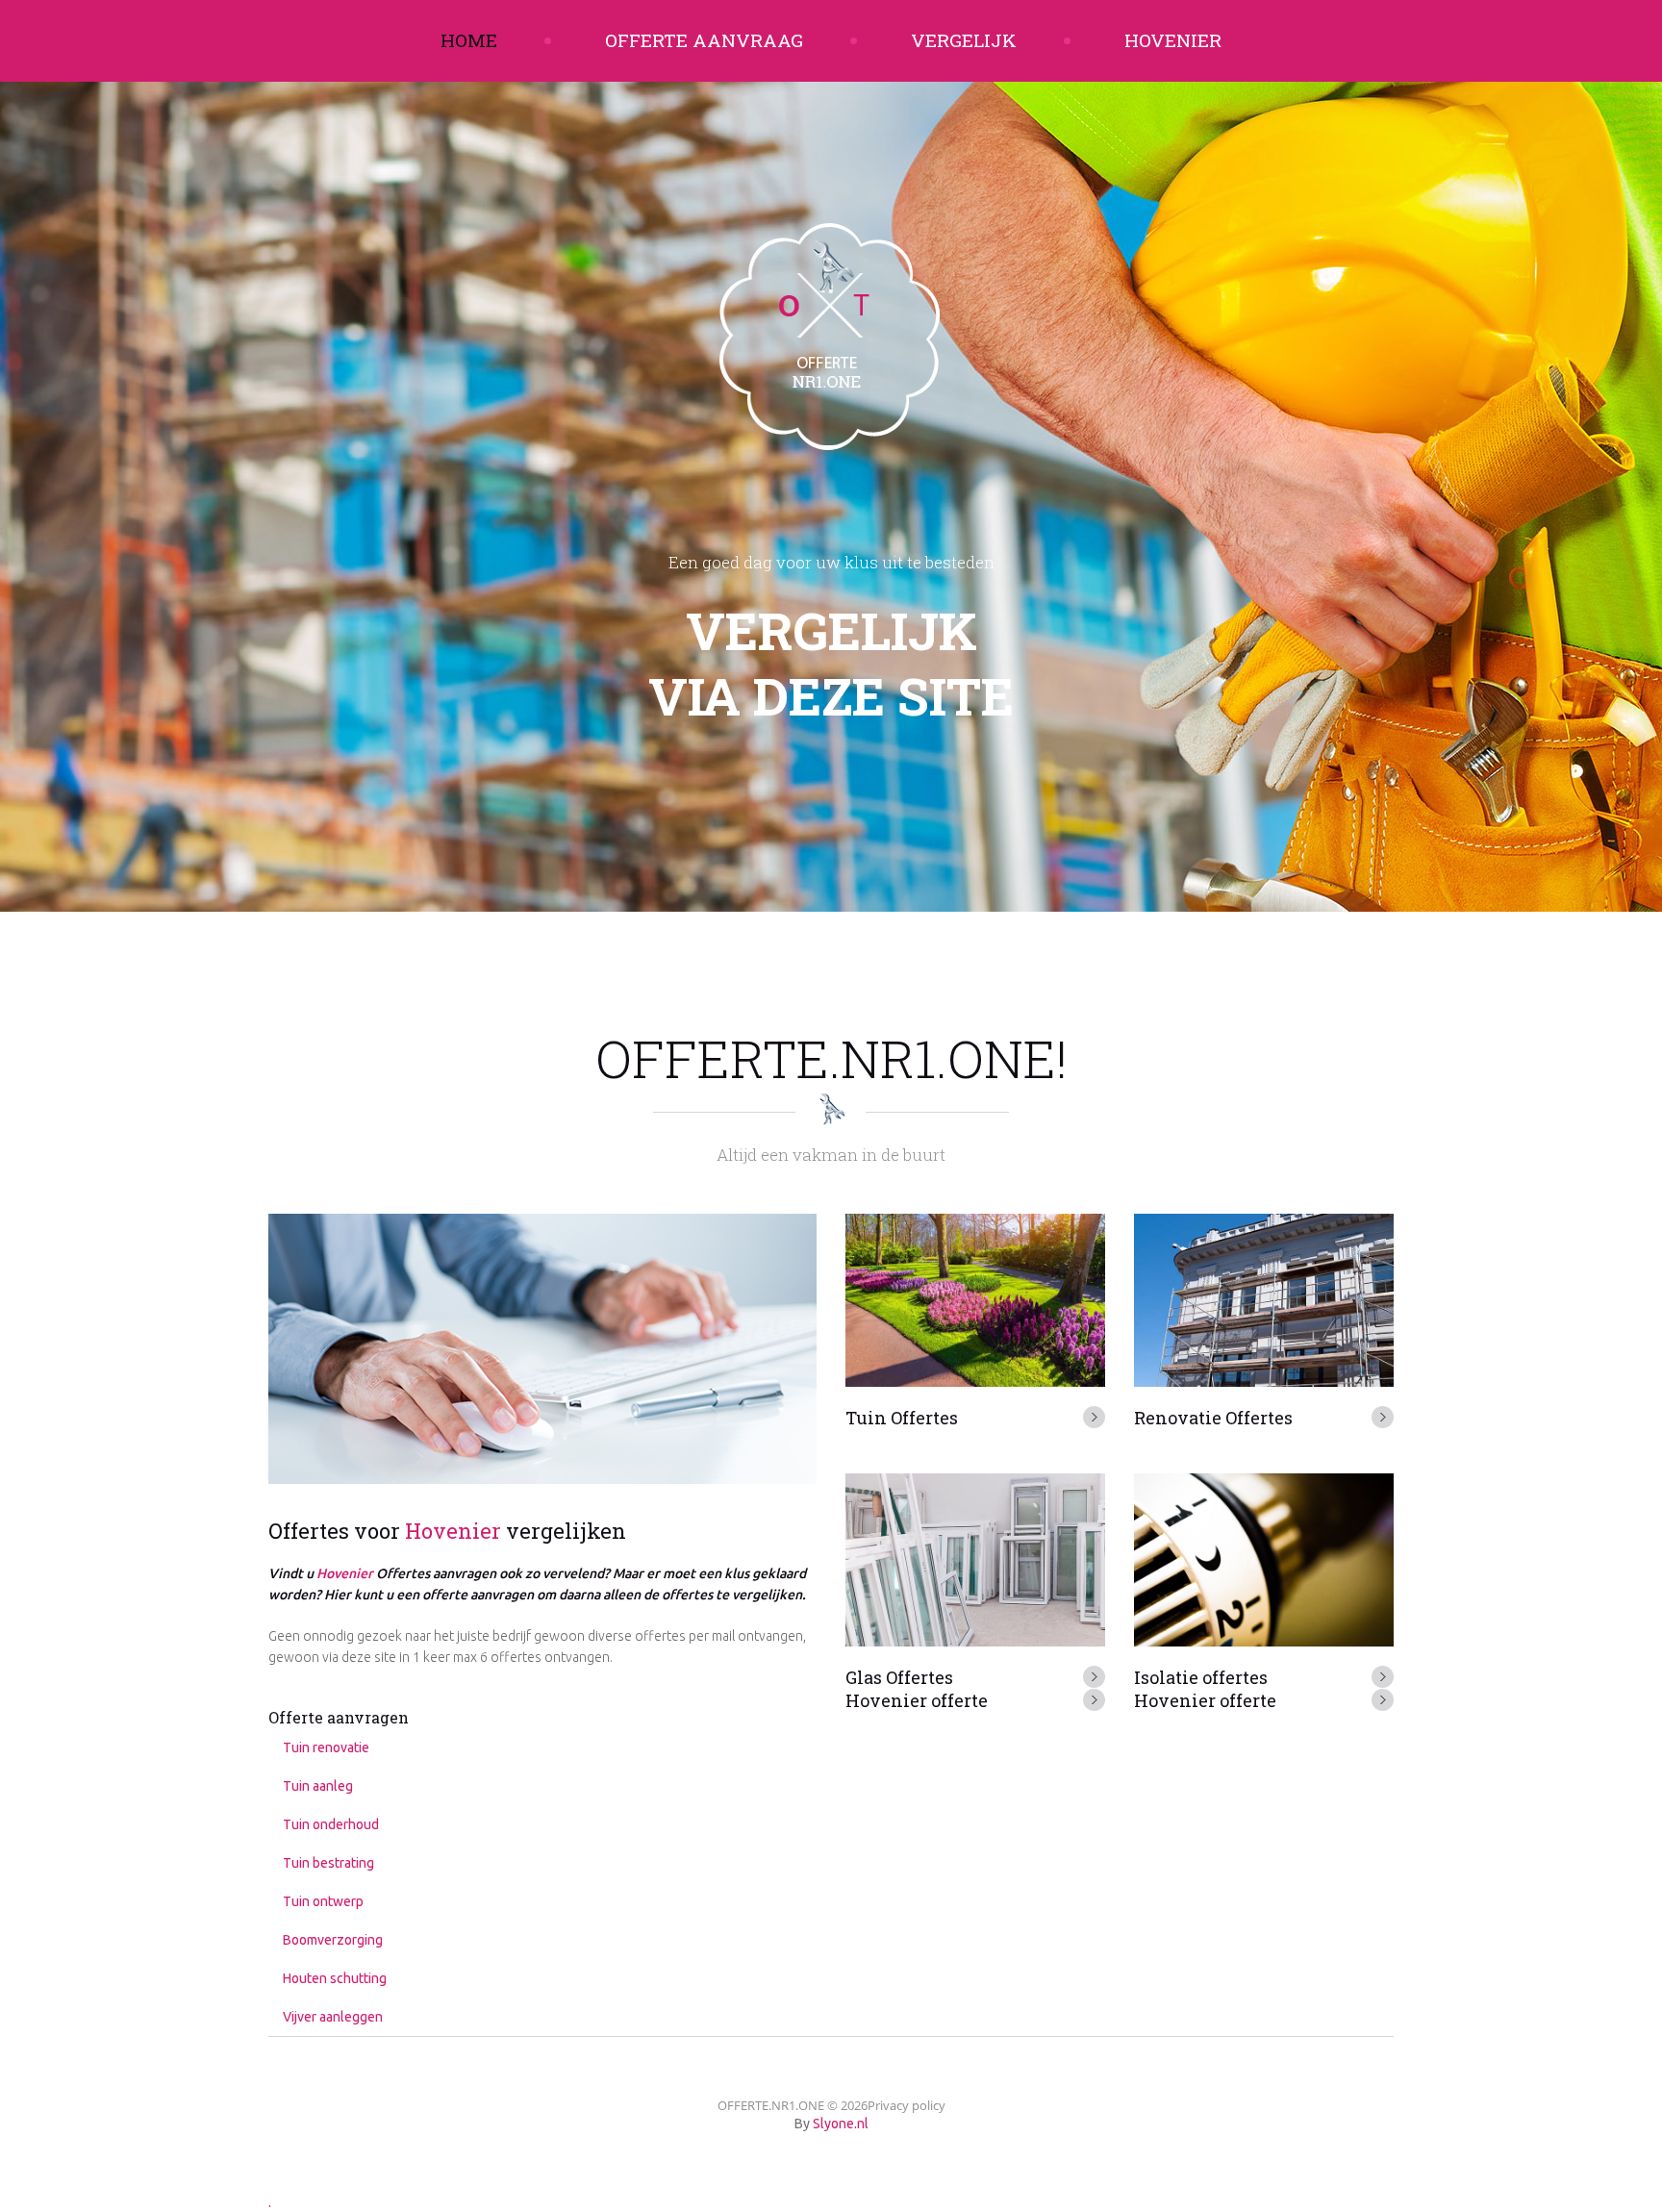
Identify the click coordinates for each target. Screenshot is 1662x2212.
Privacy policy (907, 2105)
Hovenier (1173, 40)
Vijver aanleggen (333, 2017)
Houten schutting (335, 1978)
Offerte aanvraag (704, 40)
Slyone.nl (841, 2124)
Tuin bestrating (328, 1863)
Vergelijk (964, 40)
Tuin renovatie (326, 1747)
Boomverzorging (333, 1940)
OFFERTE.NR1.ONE (771, 2105)
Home (469, 40)
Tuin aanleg (318, 1786)
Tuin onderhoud (331, 1824)
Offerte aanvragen (339, 1717)
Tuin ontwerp (323, 1901)
